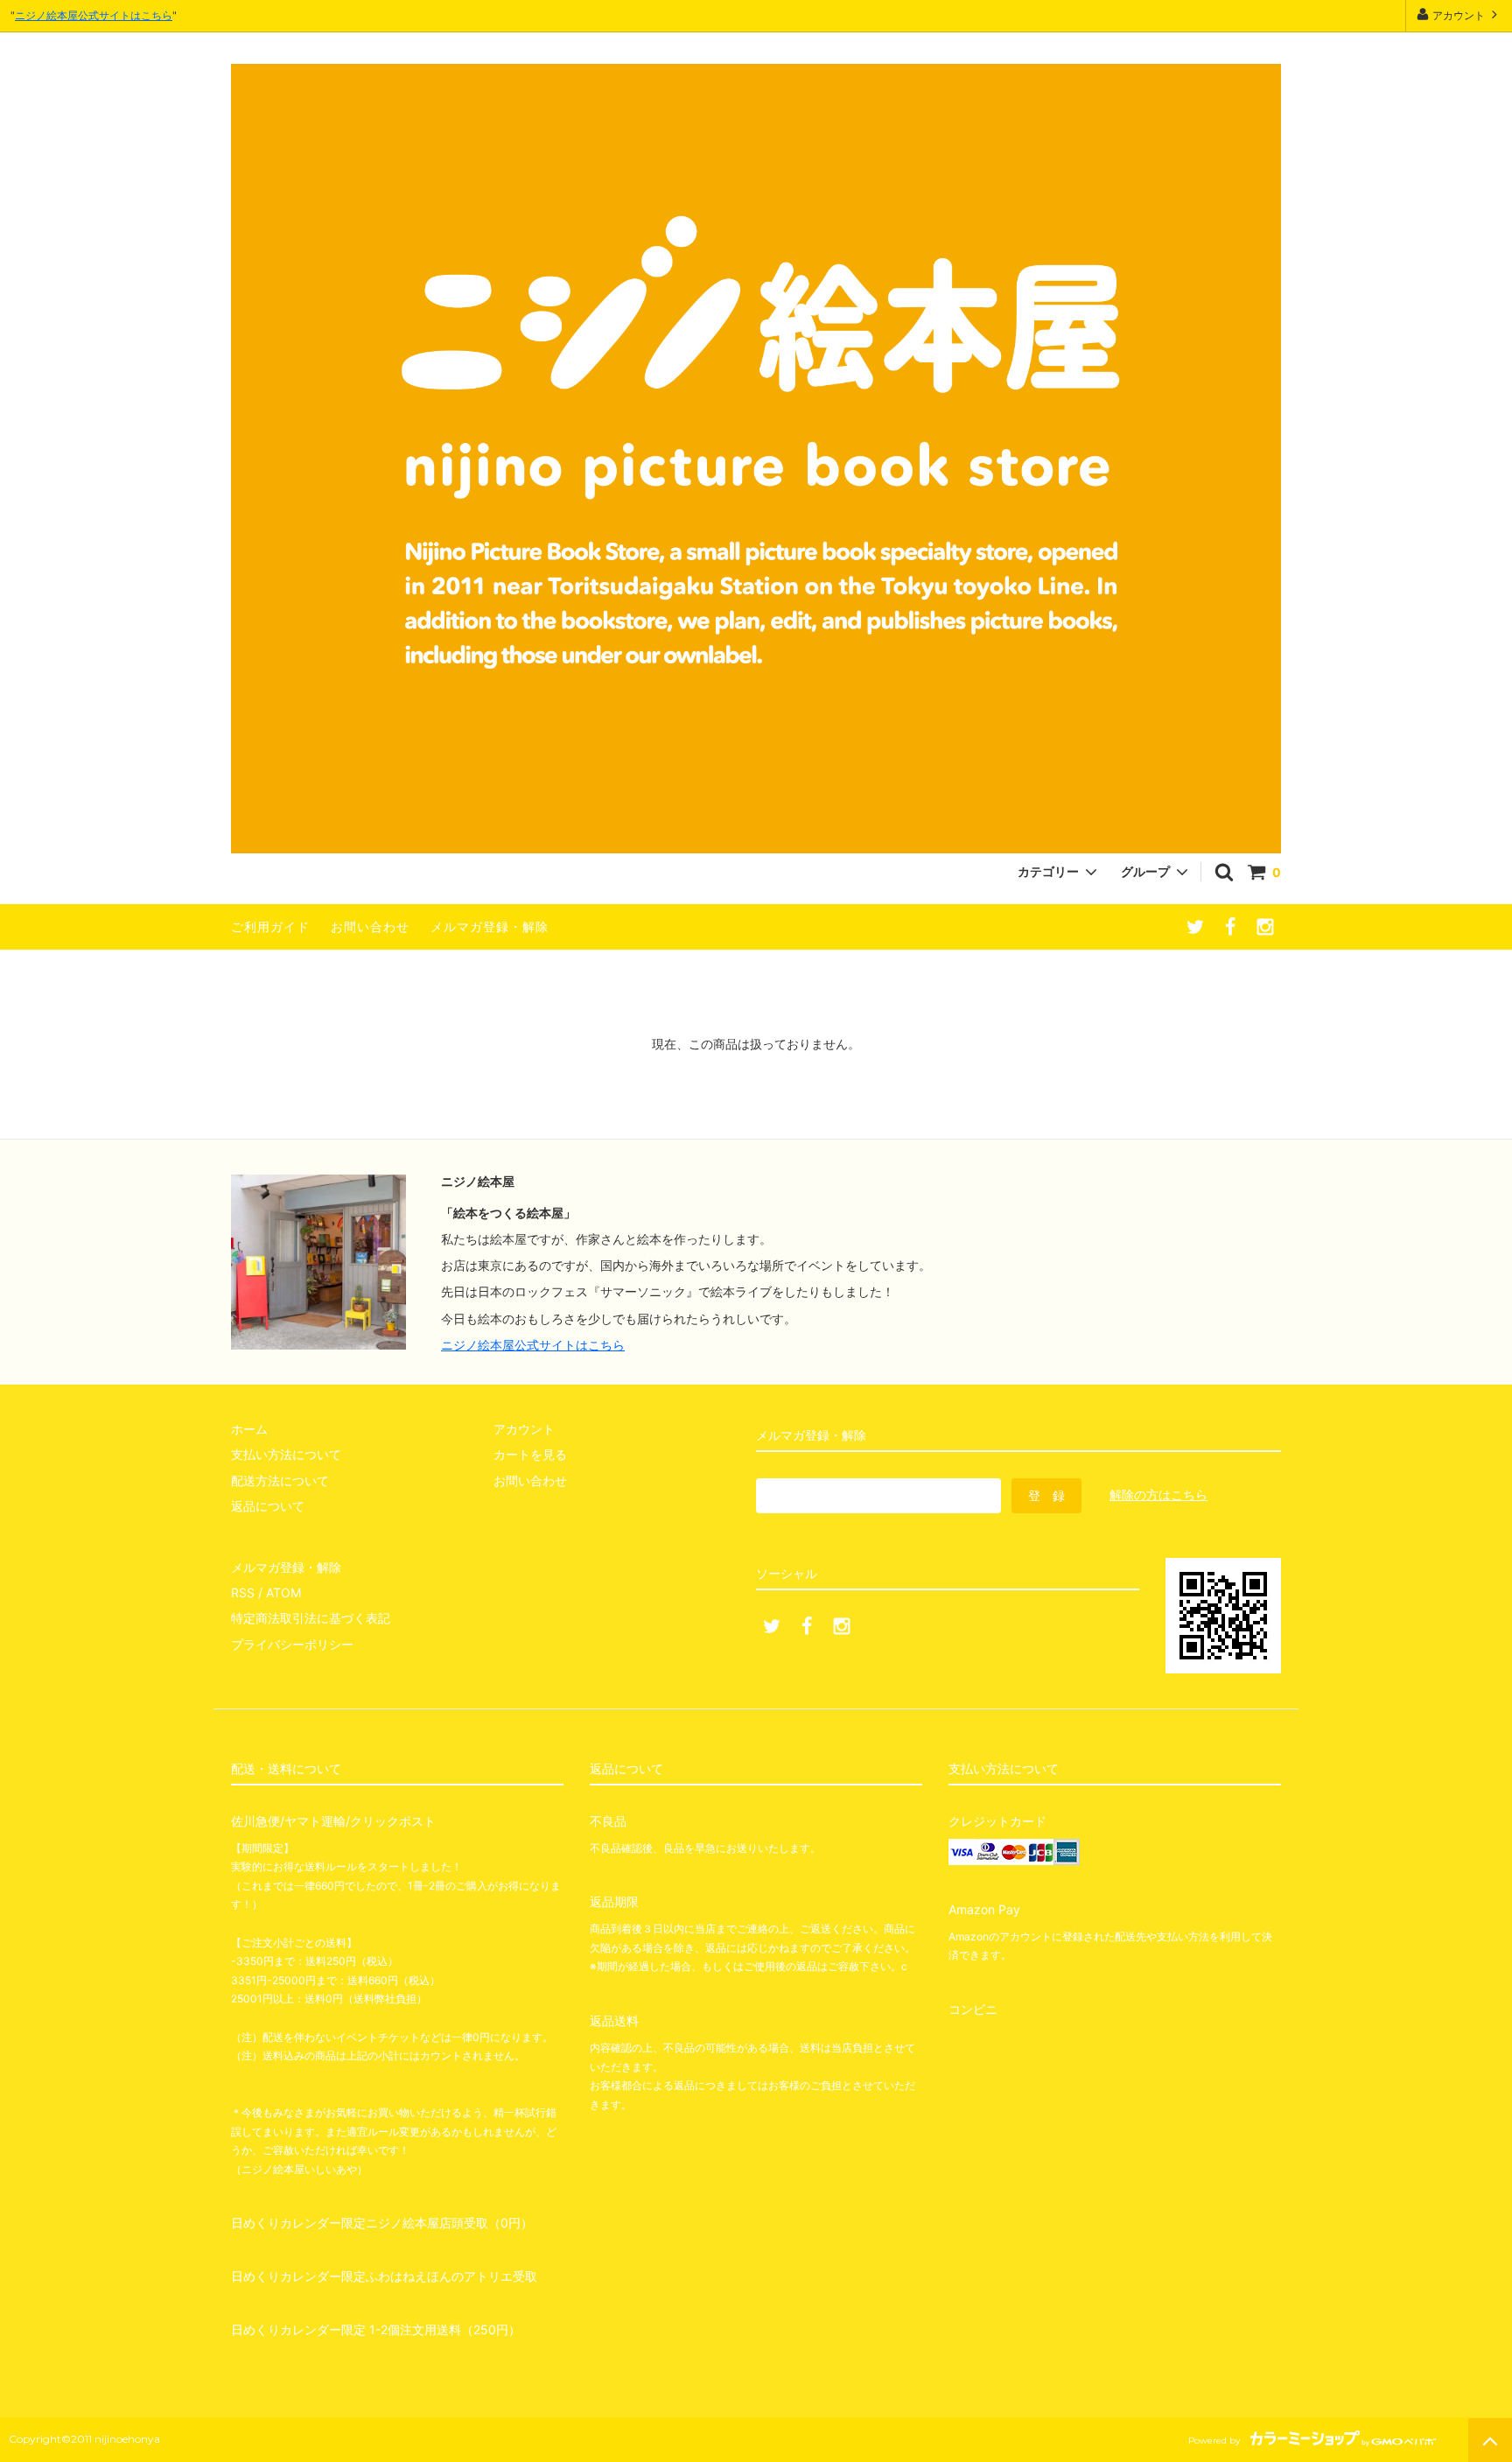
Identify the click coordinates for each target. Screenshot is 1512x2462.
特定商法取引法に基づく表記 (311, 1618)
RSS (243, 1592)
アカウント (1459, 15)
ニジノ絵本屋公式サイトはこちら (94, 15)
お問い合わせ (370, 926)
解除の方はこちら (1158, 1494)
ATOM (283, 1592)
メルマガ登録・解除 (490, 926)
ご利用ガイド (270, 926)
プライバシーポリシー (292, 1644)
